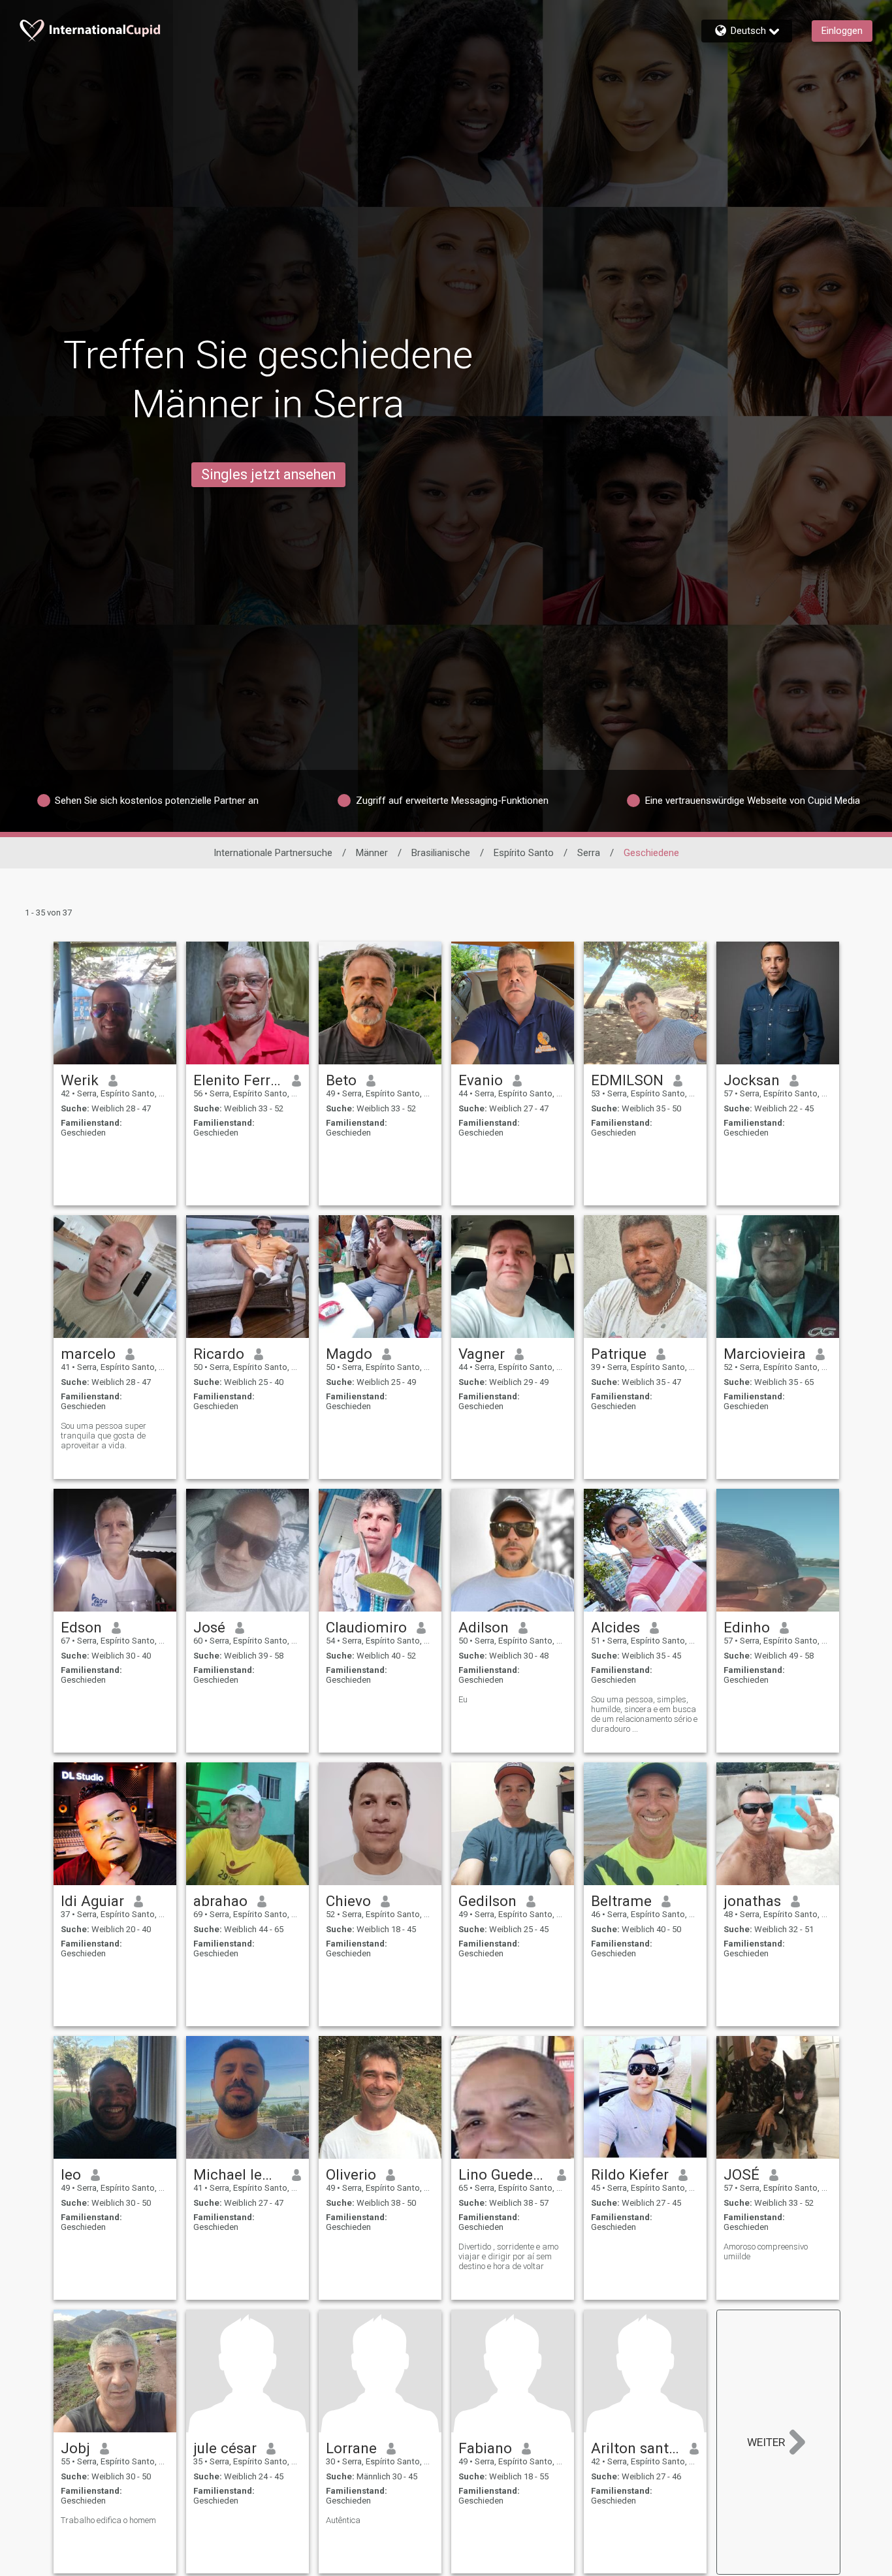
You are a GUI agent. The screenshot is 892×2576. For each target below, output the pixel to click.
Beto (341, 1080)
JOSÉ (741, 2174)
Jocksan (752, 1080)
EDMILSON (627, 1080)
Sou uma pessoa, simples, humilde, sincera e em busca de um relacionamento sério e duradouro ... (644, 1714)
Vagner (482, 1354)
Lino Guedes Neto (503, 2174)
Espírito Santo (524, 853)
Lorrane (351, 2448)
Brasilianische (441, 853)
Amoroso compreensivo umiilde (766, 2251)
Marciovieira (765, 1354)
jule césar (225, 2448)
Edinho (747, 1627)
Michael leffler (238, 2174)
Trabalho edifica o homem (108, 2520)
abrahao (220, 1901)
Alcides (615, 1627)
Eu (463, 1699)
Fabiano (485, 2448)
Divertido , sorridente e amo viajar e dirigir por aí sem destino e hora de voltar (508, 2256)
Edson (81, 1627)
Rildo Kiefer (630, 2174)
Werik (80, 1080)
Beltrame (621, 1901)
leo (71, 2174)
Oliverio (351, 2174)
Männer (372, 853)
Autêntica (343, 2520)
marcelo (88, 1354)
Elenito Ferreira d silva (238, 1080)
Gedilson (487, 1901)
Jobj (75, 2448)
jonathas (752, 1901)
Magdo (349, 1354)
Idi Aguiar (92, 1901)
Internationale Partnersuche (273, 853)
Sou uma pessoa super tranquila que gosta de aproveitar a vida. (104, 1436)
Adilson (484, 1627)
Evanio (481, 1080)
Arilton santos (636, 2448)
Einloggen (842, 31)
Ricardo (219, 1354)
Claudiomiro (366, 1627)
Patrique (619, 1354)
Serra (589, 853)
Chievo (348, 1901)
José (209, 1627)
